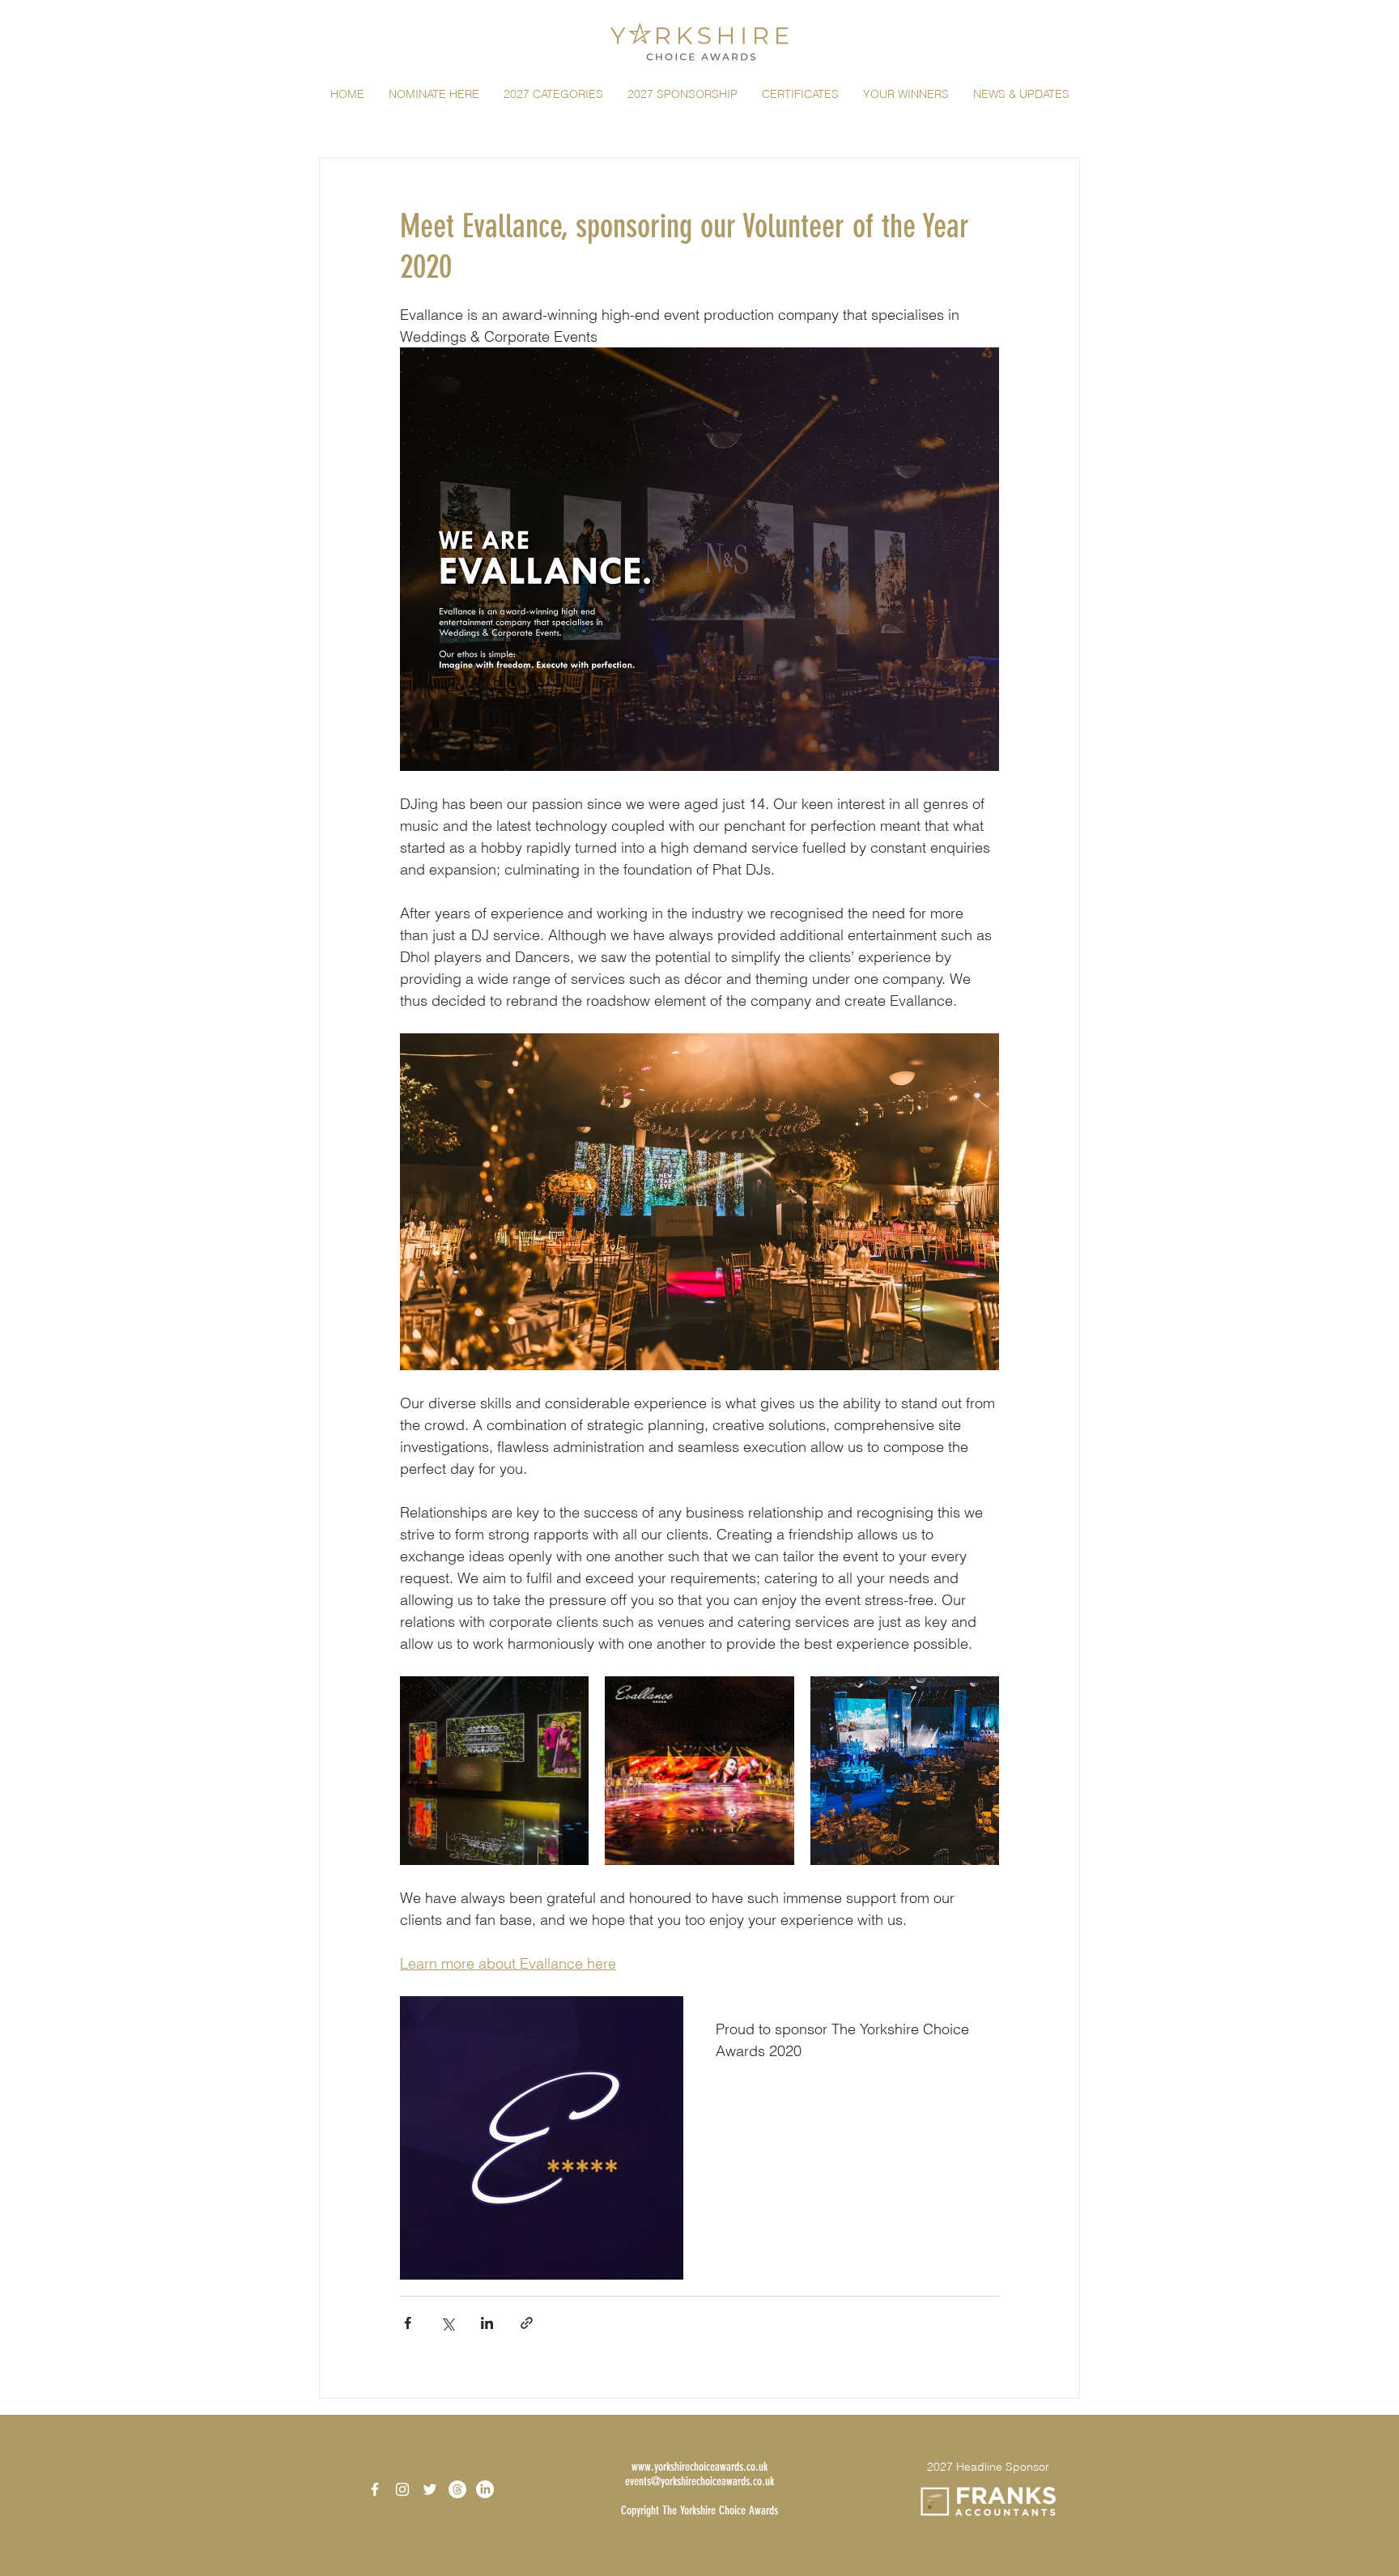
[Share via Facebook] (408, 2323)
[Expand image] (494, 1771)
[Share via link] (527, 2323)
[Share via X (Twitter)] (447, 2323)
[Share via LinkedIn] (487, 2323)
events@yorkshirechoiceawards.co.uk (699, 2481)
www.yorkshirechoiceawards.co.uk (699, 2467)
